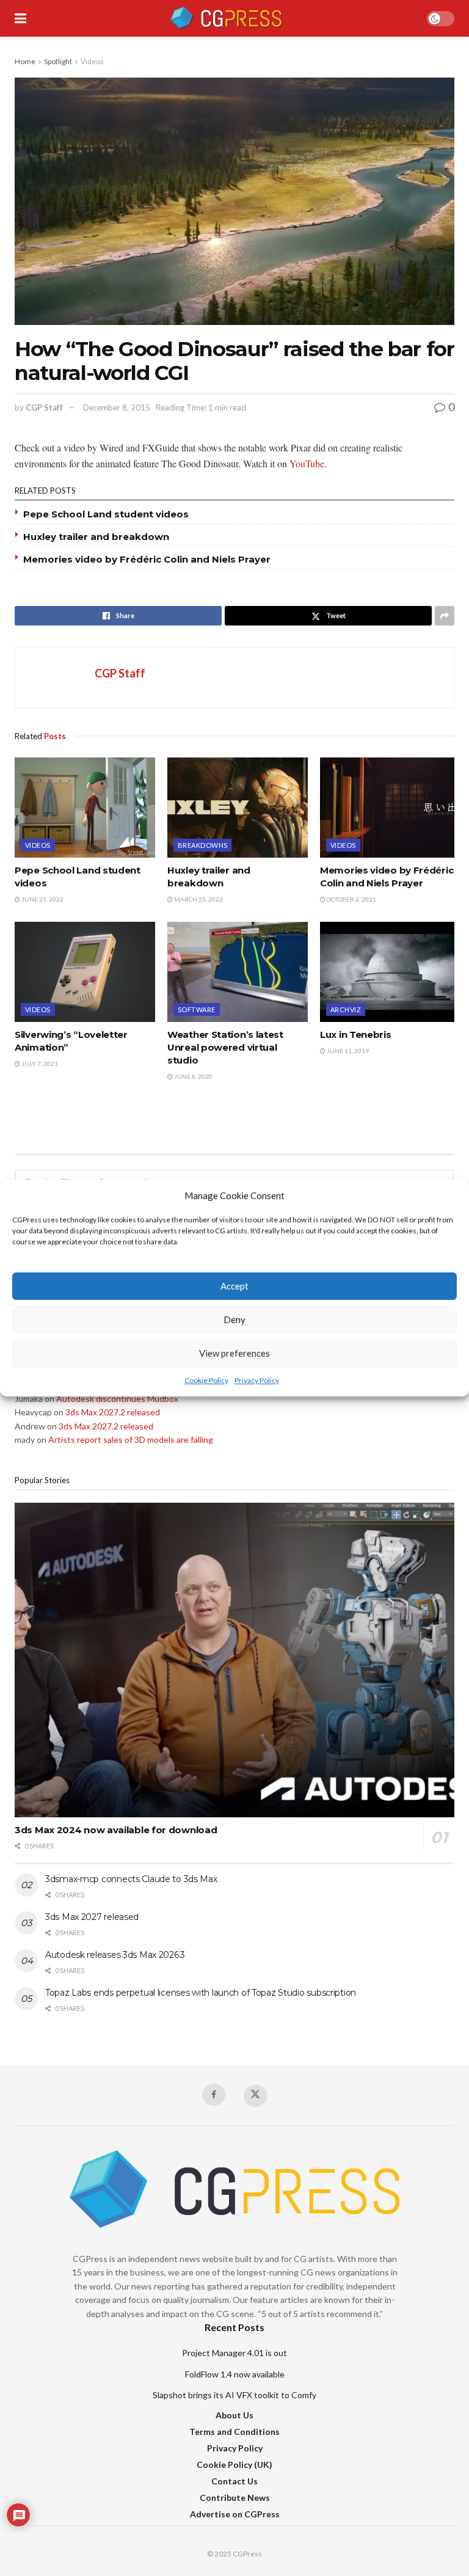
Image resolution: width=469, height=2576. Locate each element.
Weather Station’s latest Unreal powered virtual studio (225, 1047)
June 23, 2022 (42, 899)
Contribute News (235, 2498)
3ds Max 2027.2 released (113, 1412)
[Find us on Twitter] (255, 2096)
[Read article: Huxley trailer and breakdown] (238, 808)
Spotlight (58, 61)
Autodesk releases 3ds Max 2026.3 (115, 1955)
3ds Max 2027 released (92, 1917)
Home (25, 61)
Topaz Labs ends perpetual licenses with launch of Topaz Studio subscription (201, 1993)
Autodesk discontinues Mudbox (117, 1399)
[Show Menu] (20, 18)
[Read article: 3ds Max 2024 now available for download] (234, 1660)
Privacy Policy (257, 1380)
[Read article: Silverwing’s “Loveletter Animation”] (85, 972)
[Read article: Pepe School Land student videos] (85, 808)
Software (197, 1009)
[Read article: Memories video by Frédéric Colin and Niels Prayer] (390, 808)
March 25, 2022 (198, 899)
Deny (234, 1320)
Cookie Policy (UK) (234, 2465)
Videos (92, 61)
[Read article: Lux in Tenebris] (390, 972)
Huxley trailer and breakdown (96, 537)
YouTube (307, 463)
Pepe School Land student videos (106, 514)
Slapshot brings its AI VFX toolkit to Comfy (234, 2395)
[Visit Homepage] (226, 18)
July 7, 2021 (39, 1064)
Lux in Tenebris (356, 1034)
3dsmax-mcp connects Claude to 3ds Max (131, 1879)
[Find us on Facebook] (214, 2095)
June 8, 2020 (193, 1076)
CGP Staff (44, 407)
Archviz (346, 1009)
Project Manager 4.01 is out (234, 2353)
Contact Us (234, 2481)
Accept (234, 1286)
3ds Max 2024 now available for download (116, 1830)
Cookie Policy (206, 1380)
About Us (234, 2415)
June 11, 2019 (347, 1051)
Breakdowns (202, 845)
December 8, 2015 (117, 407)
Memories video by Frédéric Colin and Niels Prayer (147, 559)
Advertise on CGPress (235, 2514)
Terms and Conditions (234, 2432)
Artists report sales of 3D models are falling (131, 1439)
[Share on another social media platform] (445, 616)
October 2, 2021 (351, 899)
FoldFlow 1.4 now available (235, 2374)
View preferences (234, 1354)
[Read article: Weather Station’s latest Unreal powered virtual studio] (238, 972)
